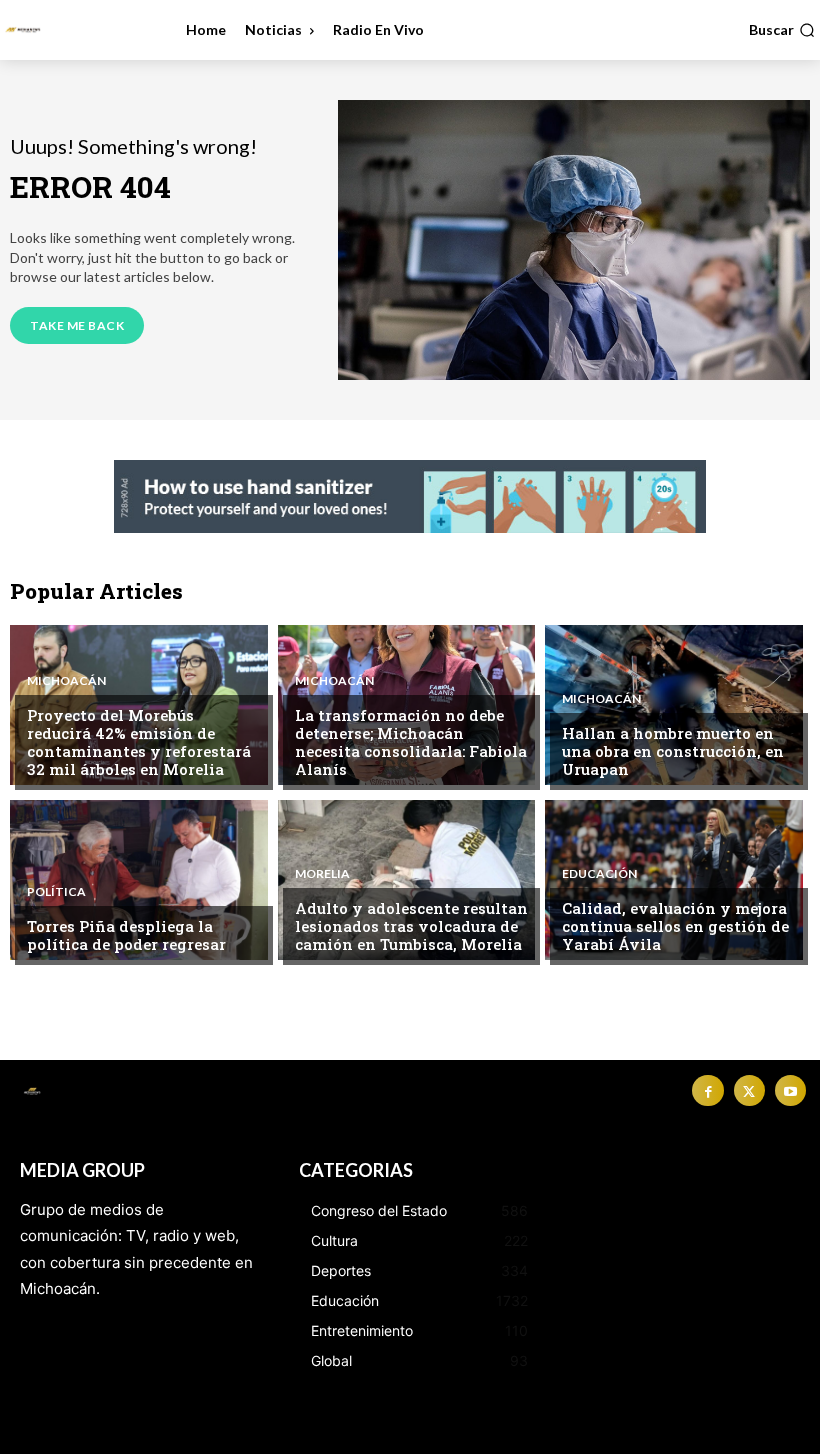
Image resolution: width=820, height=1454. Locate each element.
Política (56, 892)
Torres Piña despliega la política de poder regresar (126, 935)
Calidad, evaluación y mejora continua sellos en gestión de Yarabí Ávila (675, 926)
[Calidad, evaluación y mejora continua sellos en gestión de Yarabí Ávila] (674, 880)
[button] (782, 30)
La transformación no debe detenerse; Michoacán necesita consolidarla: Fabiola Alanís (411, 742)
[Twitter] (749, 1090)
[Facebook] (707, 1090)
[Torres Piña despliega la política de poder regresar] (139, 880)
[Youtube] (790, 1090)
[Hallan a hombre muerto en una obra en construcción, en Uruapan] (674, 705)
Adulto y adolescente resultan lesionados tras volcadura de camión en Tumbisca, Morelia (411, 926)
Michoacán (66, 681)
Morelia (322, 874)
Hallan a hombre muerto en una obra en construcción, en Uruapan (673, 751)
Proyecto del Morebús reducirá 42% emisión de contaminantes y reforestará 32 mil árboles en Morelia (139, 742)
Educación (599, 874)
